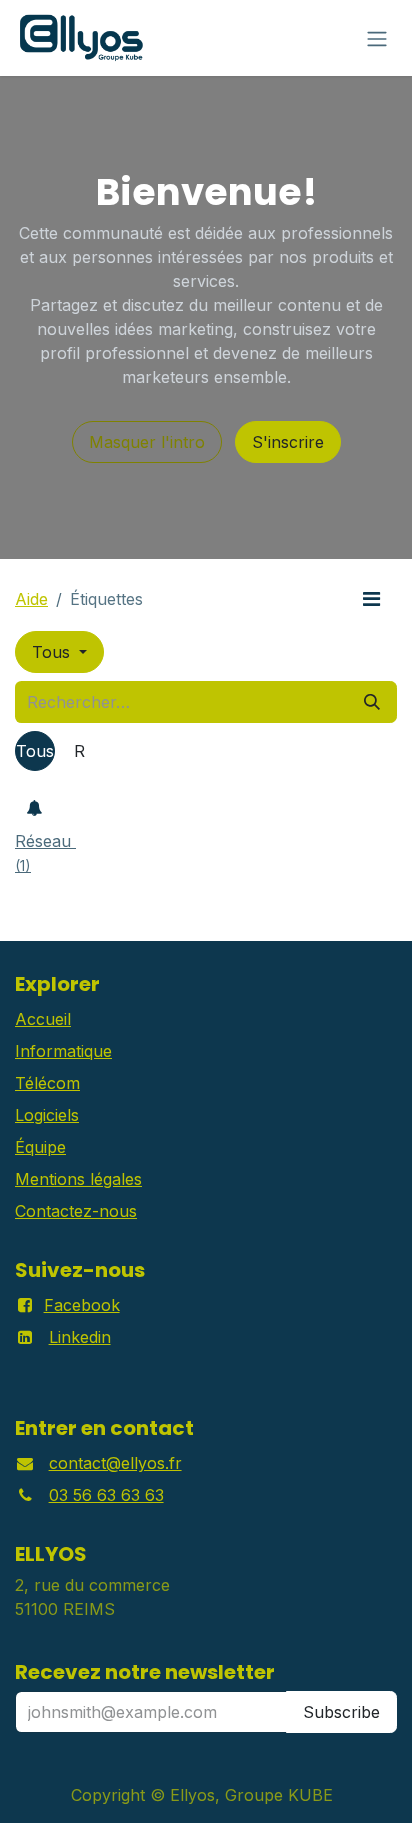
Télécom (47, 1083)
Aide (31, 599)
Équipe (40, 1147)
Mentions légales (78, 1179)
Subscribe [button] (341, 1712)
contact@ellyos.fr (115, 1463)
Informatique (63, 1051)
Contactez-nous (76, 1211)
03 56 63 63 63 (106, 1495)
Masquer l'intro (147, 442)
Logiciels (47, 1115)
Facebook (82, 1305)
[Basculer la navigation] (377, 38)
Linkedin (80, 1337)
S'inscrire (288, 442)
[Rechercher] (372, 702)
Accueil (43, 1019)
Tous (53, 652)
